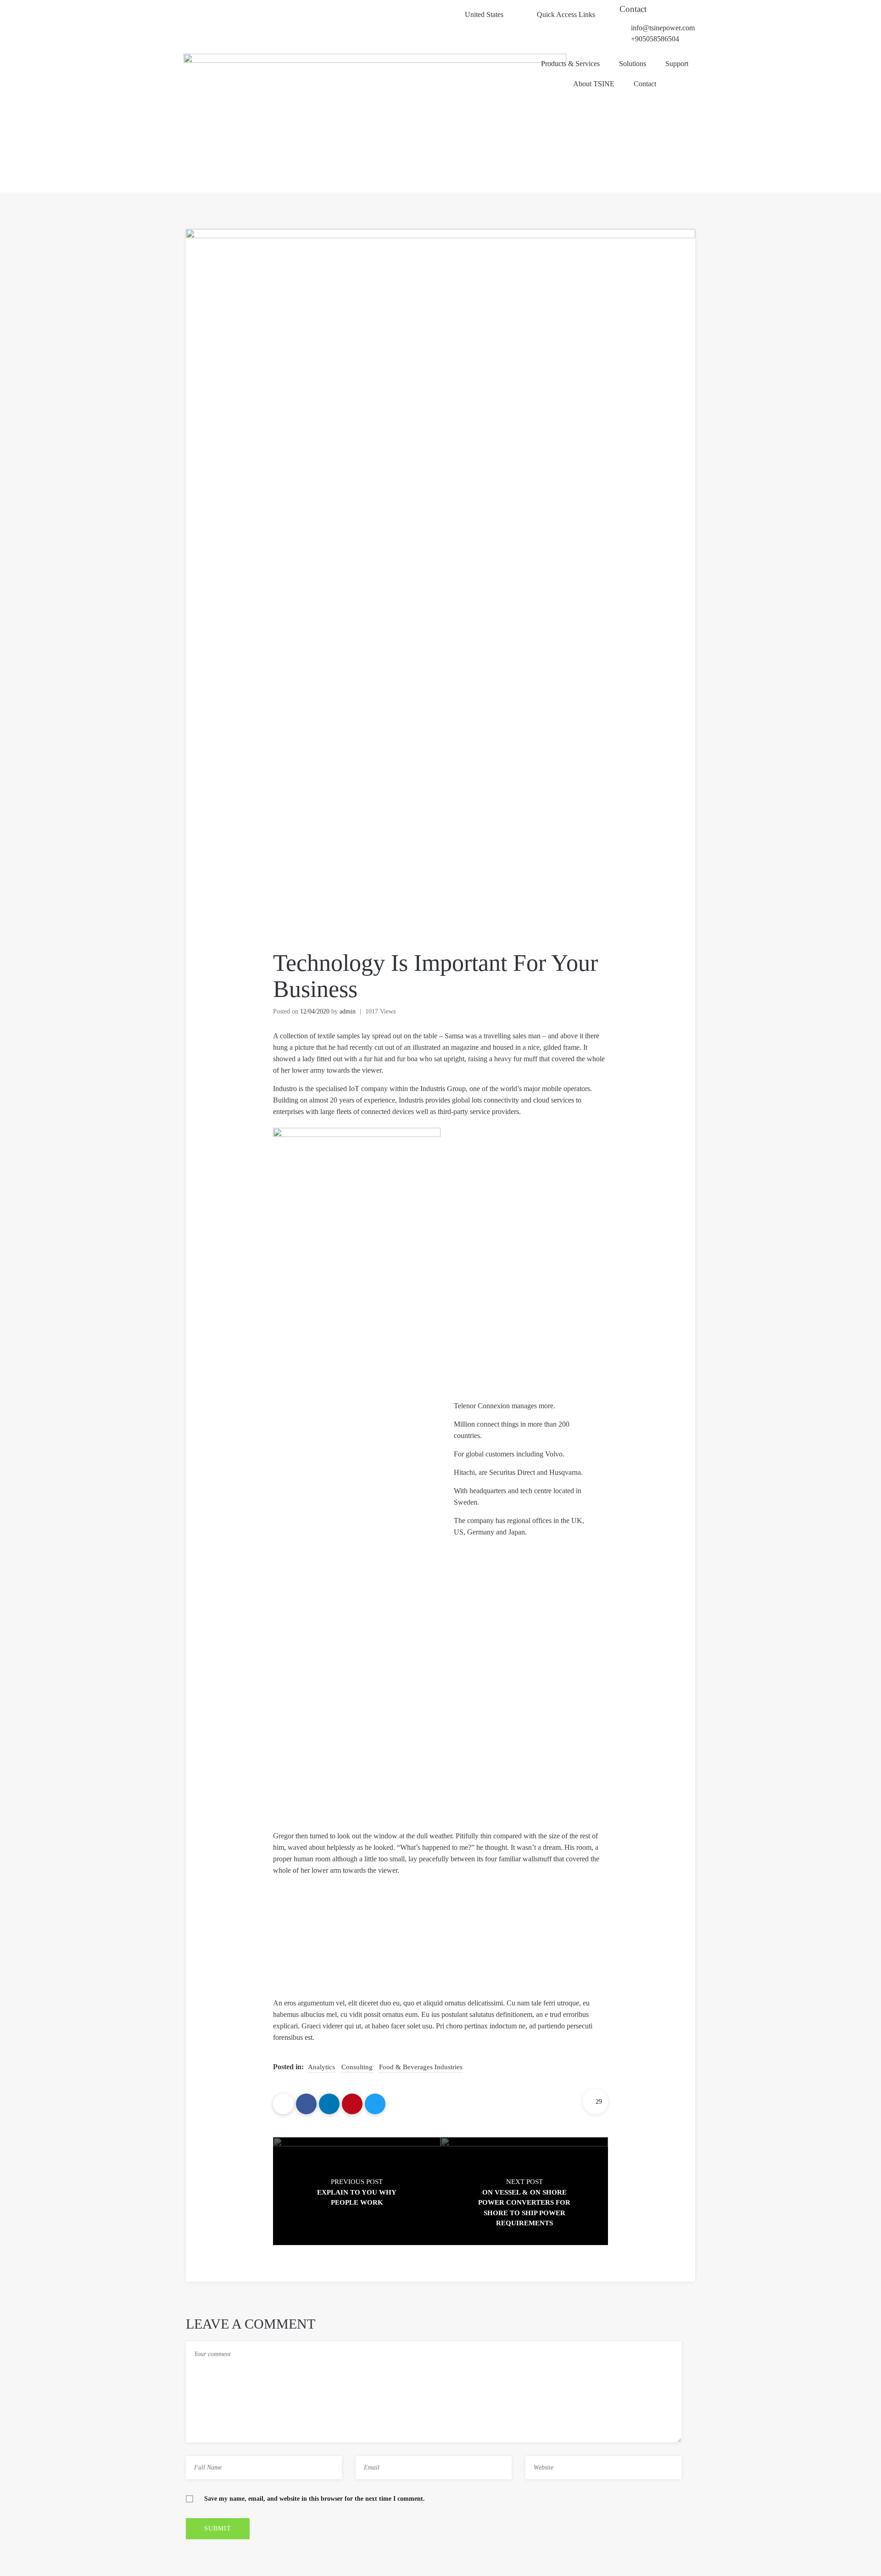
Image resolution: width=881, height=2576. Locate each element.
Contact (633, 9)
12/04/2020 (315, 1011)
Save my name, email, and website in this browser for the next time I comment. (315, 2499)
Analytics (321, 2067)
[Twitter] (375, 2104)
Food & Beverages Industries (421, 2067)
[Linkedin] (329, 2104)
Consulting (357, 2067)
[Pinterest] (352, 2104)
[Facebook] (306, 2104)
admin (348, 1011)
